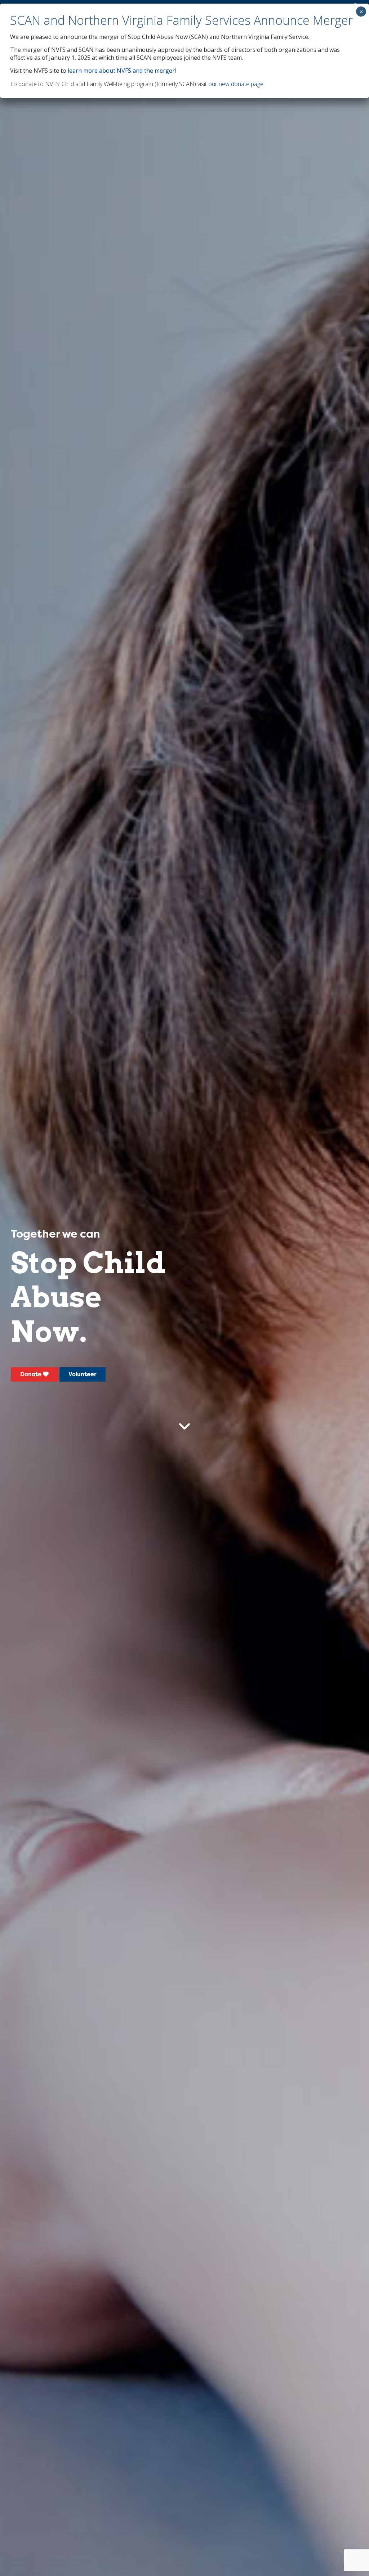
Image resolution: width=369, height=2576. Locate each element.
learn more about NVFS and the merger (121, 71)
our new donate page (236, 84)
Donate (32, 1374)
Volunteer (82, 1374)
